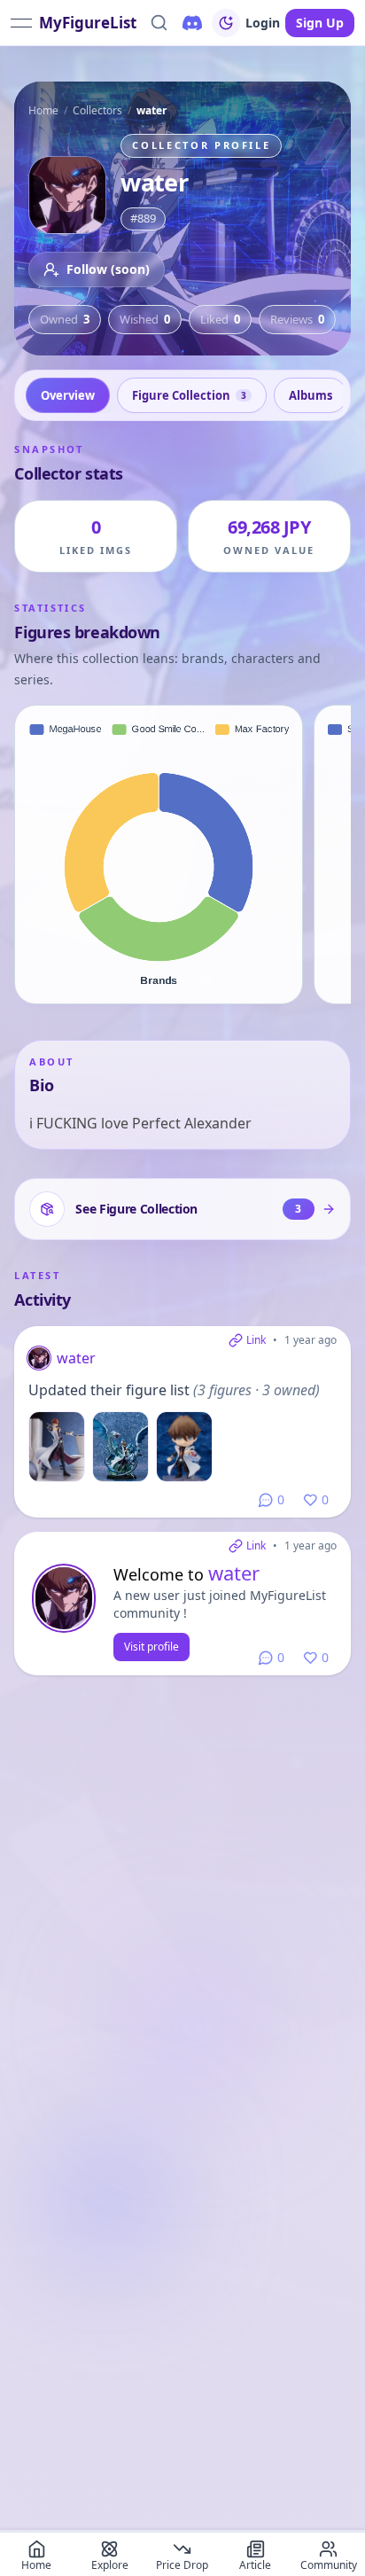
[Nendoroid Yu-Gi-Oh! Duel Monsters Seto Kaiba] (184, 1447)
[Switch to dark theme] (226, 23)
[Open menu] (21, 23)
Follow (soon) (108, 269)
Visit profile (151, 1647)
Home (43, 110)
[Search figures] (159, 23)
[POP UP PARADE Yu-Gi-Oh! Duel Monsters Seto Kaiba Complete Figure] (57, 1447)
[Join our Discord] (192, 23)
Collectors (97, 110)
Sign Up (320, 23)
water (76, 1358)
